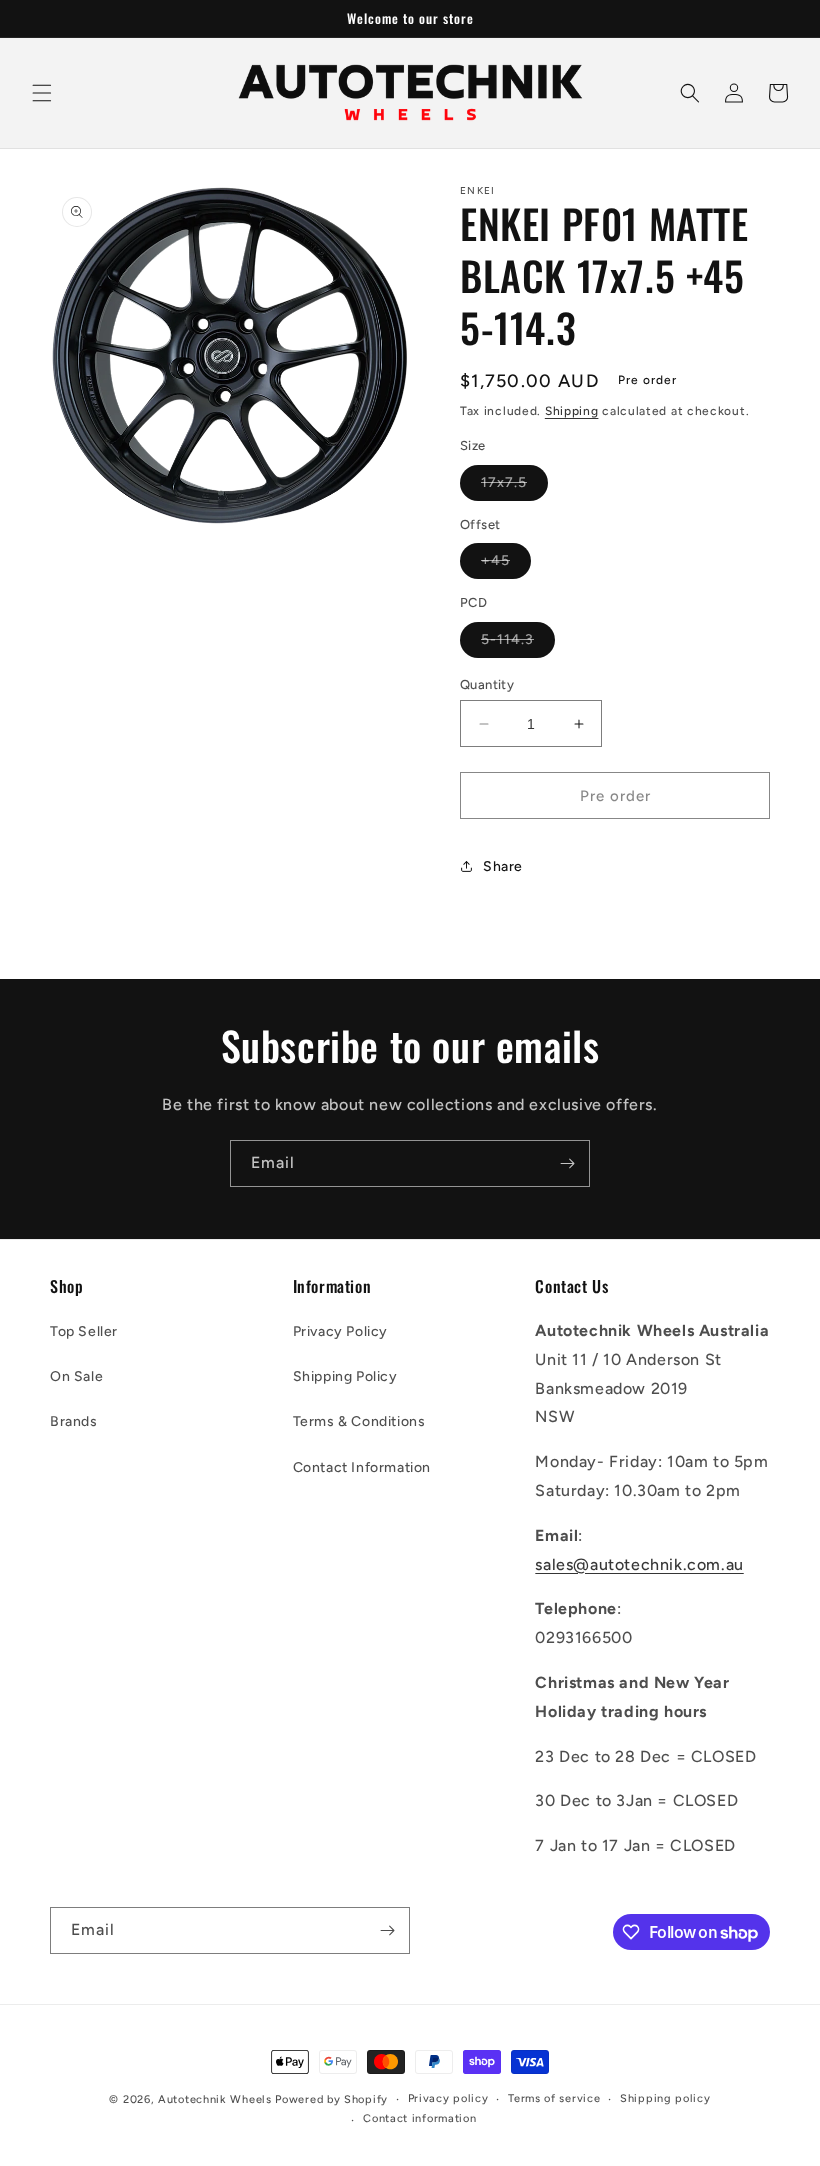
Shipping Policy (345, 1376)
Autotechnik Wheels (215, 2099)
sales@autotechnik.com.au (639, 1564)
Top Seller (84, 1331)
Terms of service (554, 2098)
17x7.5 (514, 487)
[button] (42, 93)
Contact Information (362, 1467)
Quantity (487, 684)
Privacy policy (448, 2098)
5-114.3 (518, 644)
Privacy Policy (340, 1331)
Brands (74, 1421)
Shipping (572, 411)
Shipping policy (665, 2098)
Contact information (419, 2118)
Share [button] (503, 866)
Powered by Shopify (331, 2099)
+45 (506, 565)
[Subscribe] (567, 1163)
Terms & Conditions (359, 1421)
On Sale (76, 1376)
